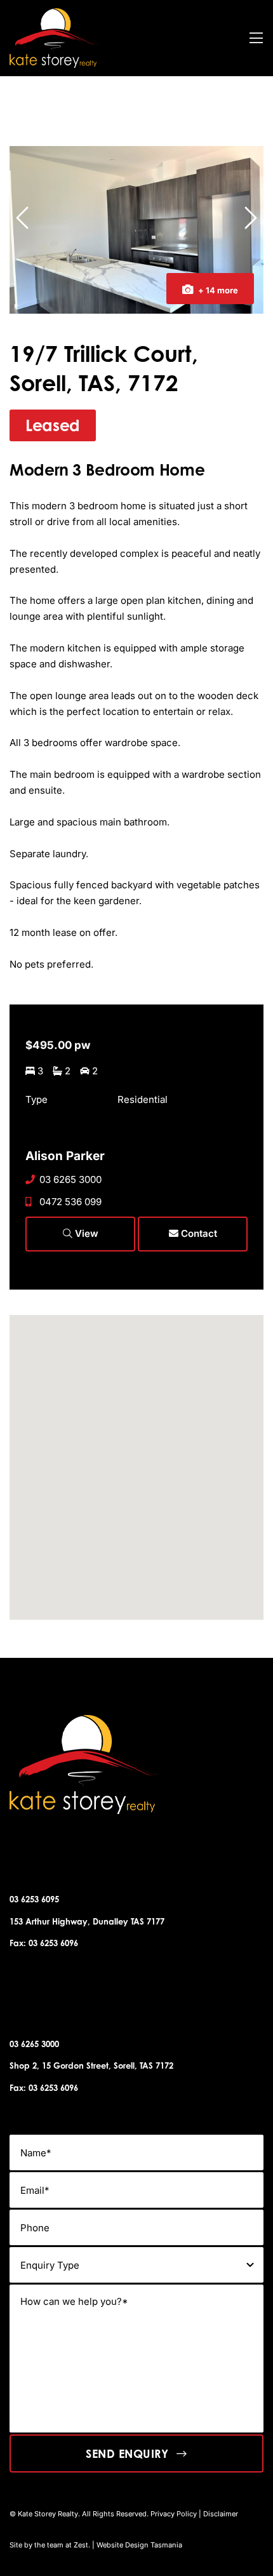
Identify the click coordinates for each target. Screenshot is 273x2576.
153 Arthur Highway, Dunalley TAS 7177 (87, 1921)
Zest (81, 2545)
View (85, 1233)
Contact (198, 1233)
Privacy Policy (174, 2514)
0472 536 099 (70, 1202)
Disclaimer (221, 2514)
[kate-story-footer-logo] (54, 13)
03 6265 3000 (70, 1179)
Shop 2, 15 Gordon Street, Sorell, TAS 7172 (91, 2065)
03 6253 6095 (34, 1899)
